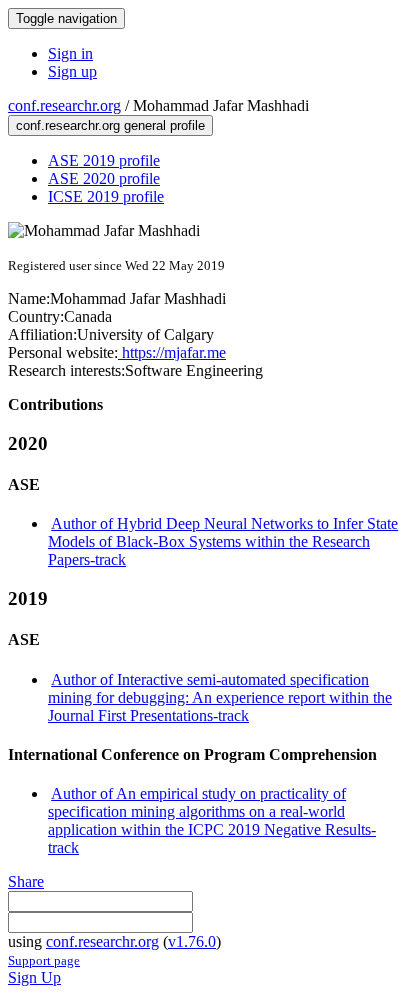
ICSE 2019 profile (106, 196)
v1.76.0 (192, 941)
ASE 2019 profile (104, 160)
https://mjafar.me (172, 352)
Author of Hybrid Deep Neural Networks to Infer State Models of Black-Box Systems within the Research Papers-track (223, 541)
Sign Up (34, 977)
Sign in (70, 53)
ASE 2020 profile (104, 178)
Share (26, 881)
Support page (44, 960)
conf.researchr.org (64, 105)
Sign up (72, 71)
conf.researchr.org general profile (110, 125)
